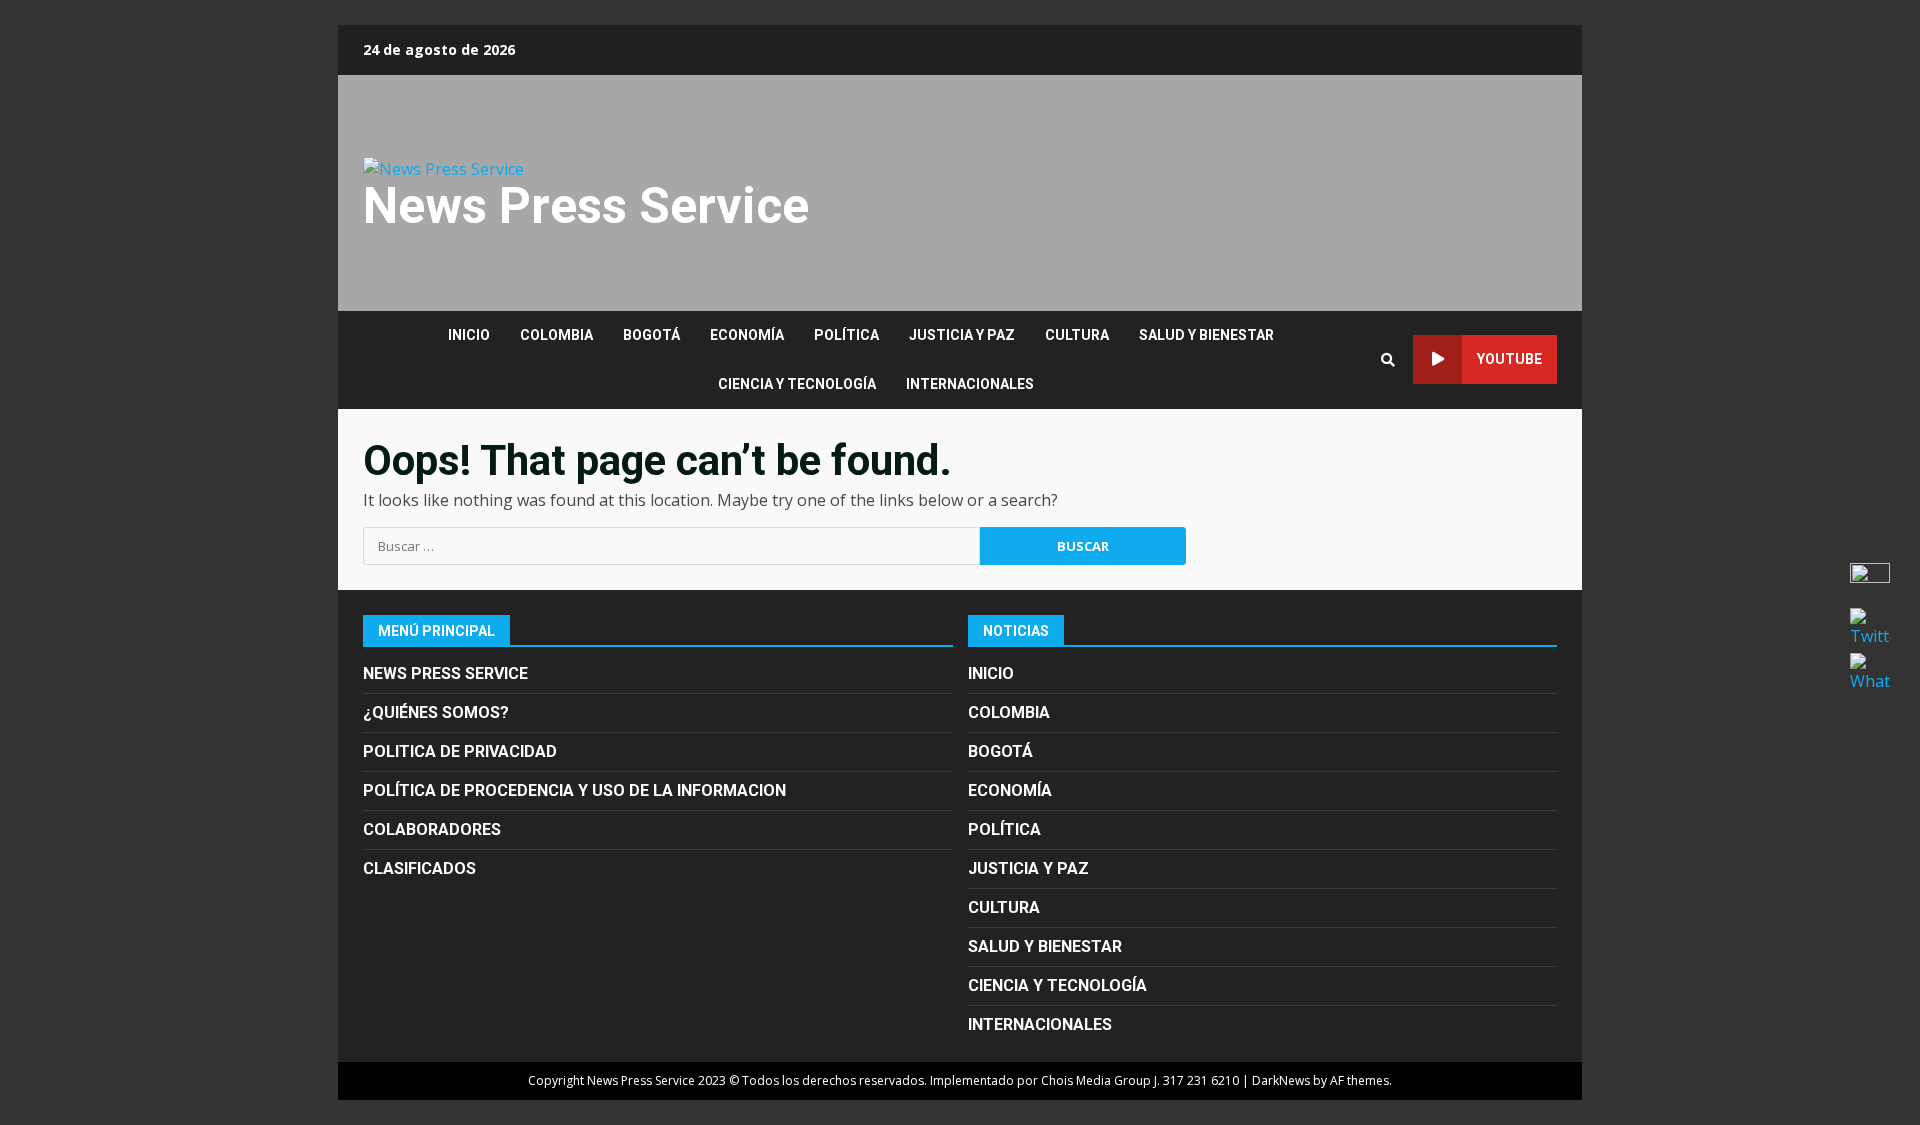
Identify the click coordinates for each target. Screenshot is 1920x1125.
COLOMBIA (556, 335)
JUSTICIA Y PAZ (962, 335)
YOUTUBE (1509, 359)
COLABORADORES (432, 829)
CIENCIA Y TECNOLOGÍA (797, 384)
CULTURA (1077, 335)
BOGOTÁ (651, 335)
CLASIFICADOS (419, 868)
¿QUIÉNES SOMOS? (436, 712)
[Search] (1388, 360)
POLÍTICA (846, 335)
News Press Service (586, 206)
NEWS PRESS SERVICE (445, 673)
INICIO (469, 335)
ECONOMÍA (747, 335)
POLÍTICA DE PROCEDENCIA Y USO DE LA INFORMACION (574, 790)
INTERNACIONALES (970, 384)
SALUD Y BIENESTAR (1206, 335)
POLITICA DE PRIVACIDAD (460, 751)
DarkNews (1281, 1080)
